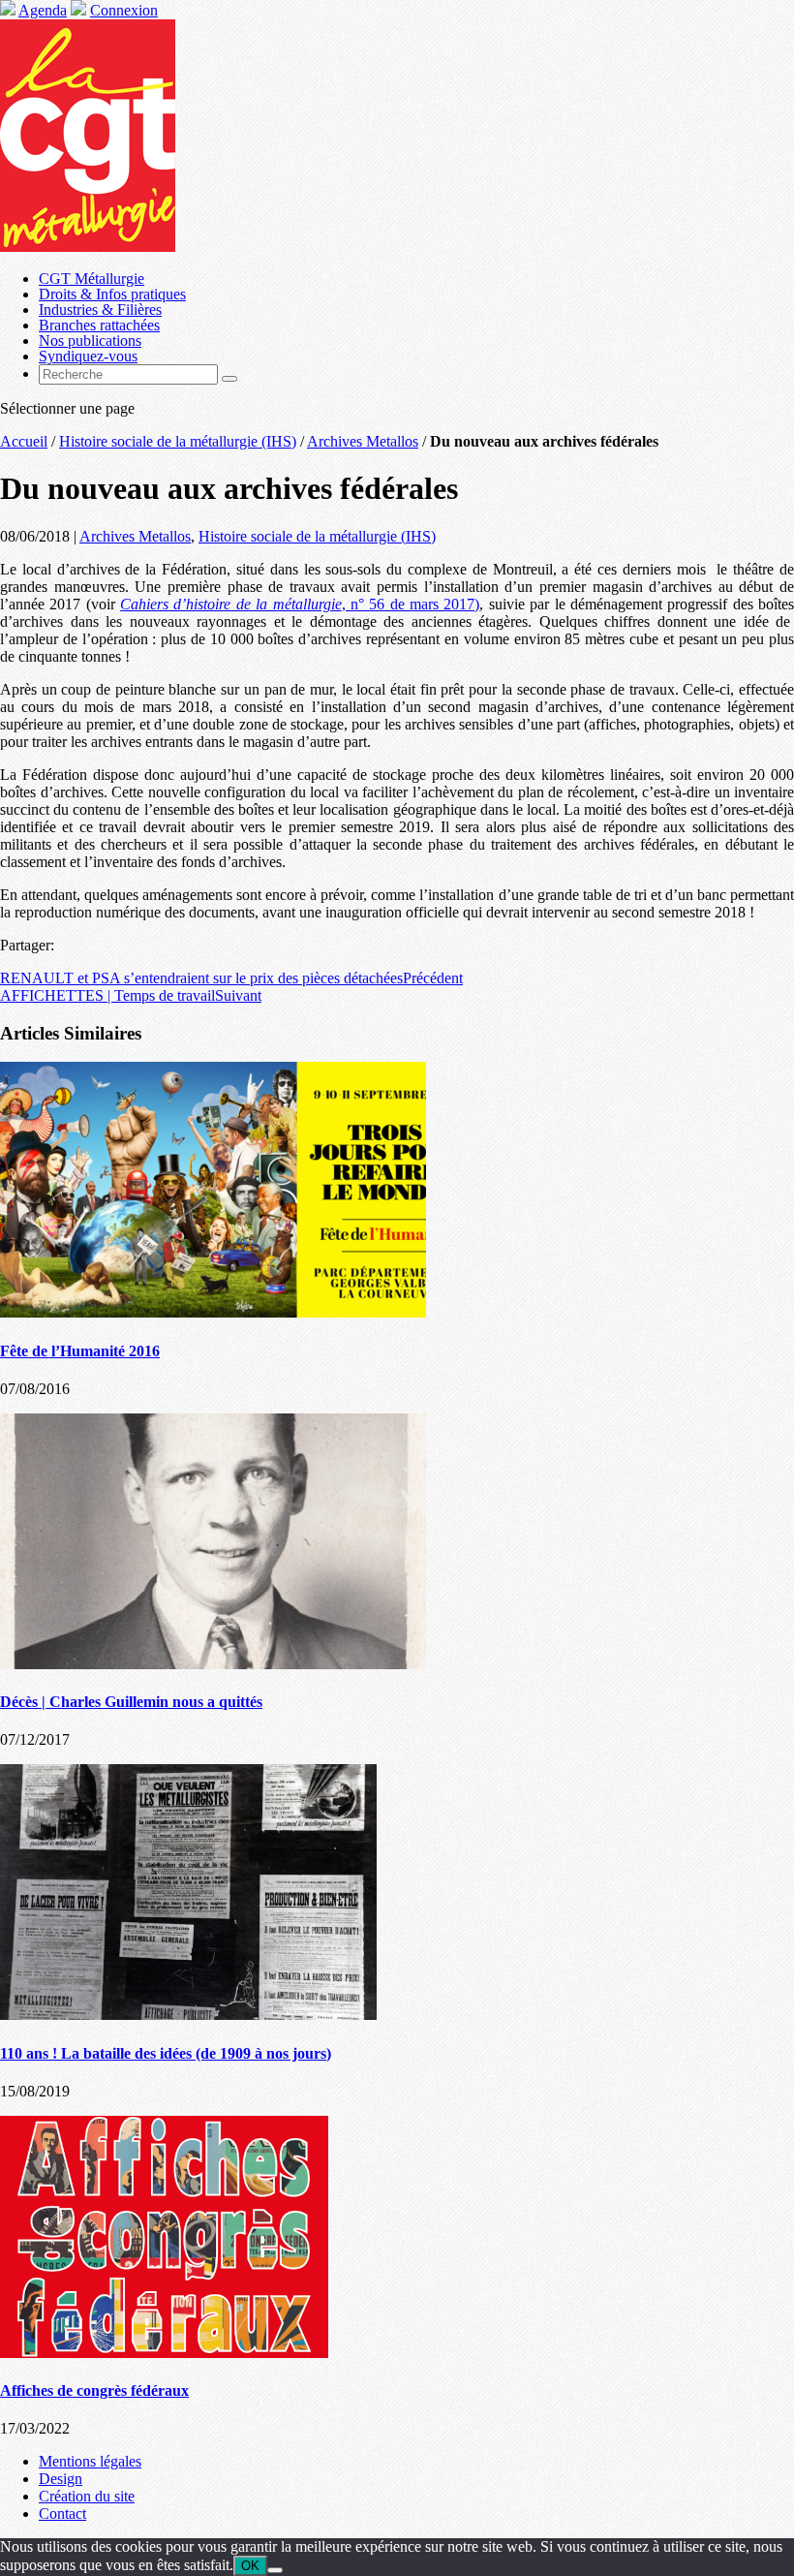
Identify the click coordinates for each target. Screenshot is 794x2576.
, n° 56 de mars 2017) (300, 604)
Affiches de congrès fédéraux (94, 2390)
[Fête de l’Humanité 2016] (213, 1312)
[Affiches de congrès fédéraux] (164, 2353)
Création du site (87, 2496)
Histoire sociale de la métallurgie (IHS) (178, 441)
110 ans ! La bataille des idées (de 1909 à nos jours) (166, 2053)
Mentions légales (90, 2461)
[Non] (275, 2570)
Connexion (124, 10)
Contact (62, 2514)
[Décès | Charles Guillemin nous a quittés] (213, 1664)
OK (250, 2566)
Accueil (24, 441)
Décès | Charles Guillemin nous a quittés (131, 1702)
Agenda (43, 10)
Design (61, 2479)
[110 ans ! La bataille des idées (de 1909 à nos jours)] (188, 2015)
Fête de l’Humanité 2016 (80, 1351)
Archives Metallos (363, 441)
